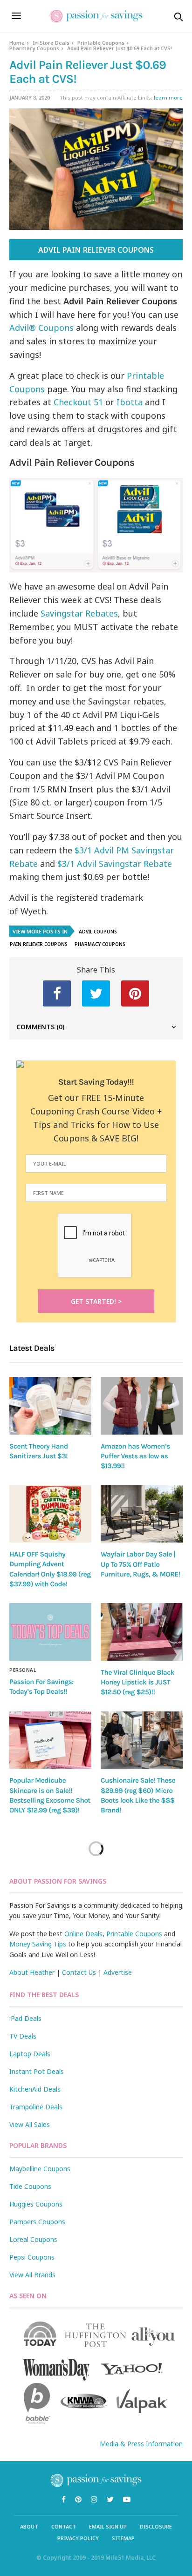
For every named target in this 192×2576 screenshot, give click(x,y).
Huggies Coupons (36, 2204)
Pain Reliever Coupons (39, 944)
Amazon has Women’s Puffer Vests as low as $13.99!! (135, 1456)
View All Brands (32, 2275)
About (29, 2526)
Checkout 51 (78, 402)
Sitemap (123, 2538)
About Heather (32, 1972)
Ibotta (131, 402)
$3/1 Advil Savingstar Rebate (115, 864)
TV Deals (23, 2036)
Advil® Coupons (41, 328)
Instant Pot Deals (37, 2071)
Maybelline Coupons (40, 2169)
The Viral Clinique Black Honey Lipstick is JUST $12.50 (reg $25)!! (137, 1682)
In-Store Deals (51, 43)
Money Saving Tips (38, 1944)
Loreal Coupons (33, 2239)
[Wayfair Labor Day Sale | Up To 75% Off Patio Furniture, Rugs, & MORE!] (142, 1514)
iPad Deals (25, 2018)
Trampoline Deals (36, 2107)
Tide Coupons (30, 2186)
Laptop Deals (30, 2054)
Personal (23, 1670)
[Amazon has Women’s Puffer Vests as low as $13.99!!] (142, 1405)
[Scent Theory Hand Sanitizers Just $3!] (50, 1405)
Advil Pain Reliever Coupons (96, 250)
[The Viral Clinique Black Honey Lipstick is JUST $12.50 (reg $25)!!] (142, 1632)
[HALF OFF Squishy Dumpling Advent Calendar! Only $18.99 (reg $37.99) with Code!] (50, 1514)
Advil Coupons (98, 932)
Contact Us (79, 1972)
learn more (168, 97)
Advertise (118, 1972)
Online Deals (83, 1934)
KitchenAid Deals (35, 2089)
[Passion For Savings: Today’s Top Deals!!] (50, 1632)
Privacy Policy (78, 2538)
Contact (64, 2526)
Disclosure (156, 2526)
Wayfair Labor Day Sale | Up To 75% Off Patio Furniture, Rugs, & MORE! (141, 1564)
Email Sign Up (108, 2526)
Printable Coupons (101, 43)
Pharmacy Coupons (34, 48)
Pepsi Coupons (32, 2257)
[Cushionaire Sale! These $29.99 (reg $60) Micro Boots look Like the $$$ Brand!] (142, 1740)
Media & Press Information (141, 2444)
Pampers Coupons (37, 2222)
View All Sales (30, 2124)
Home (17, 43)
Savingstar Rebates (79, 613)
